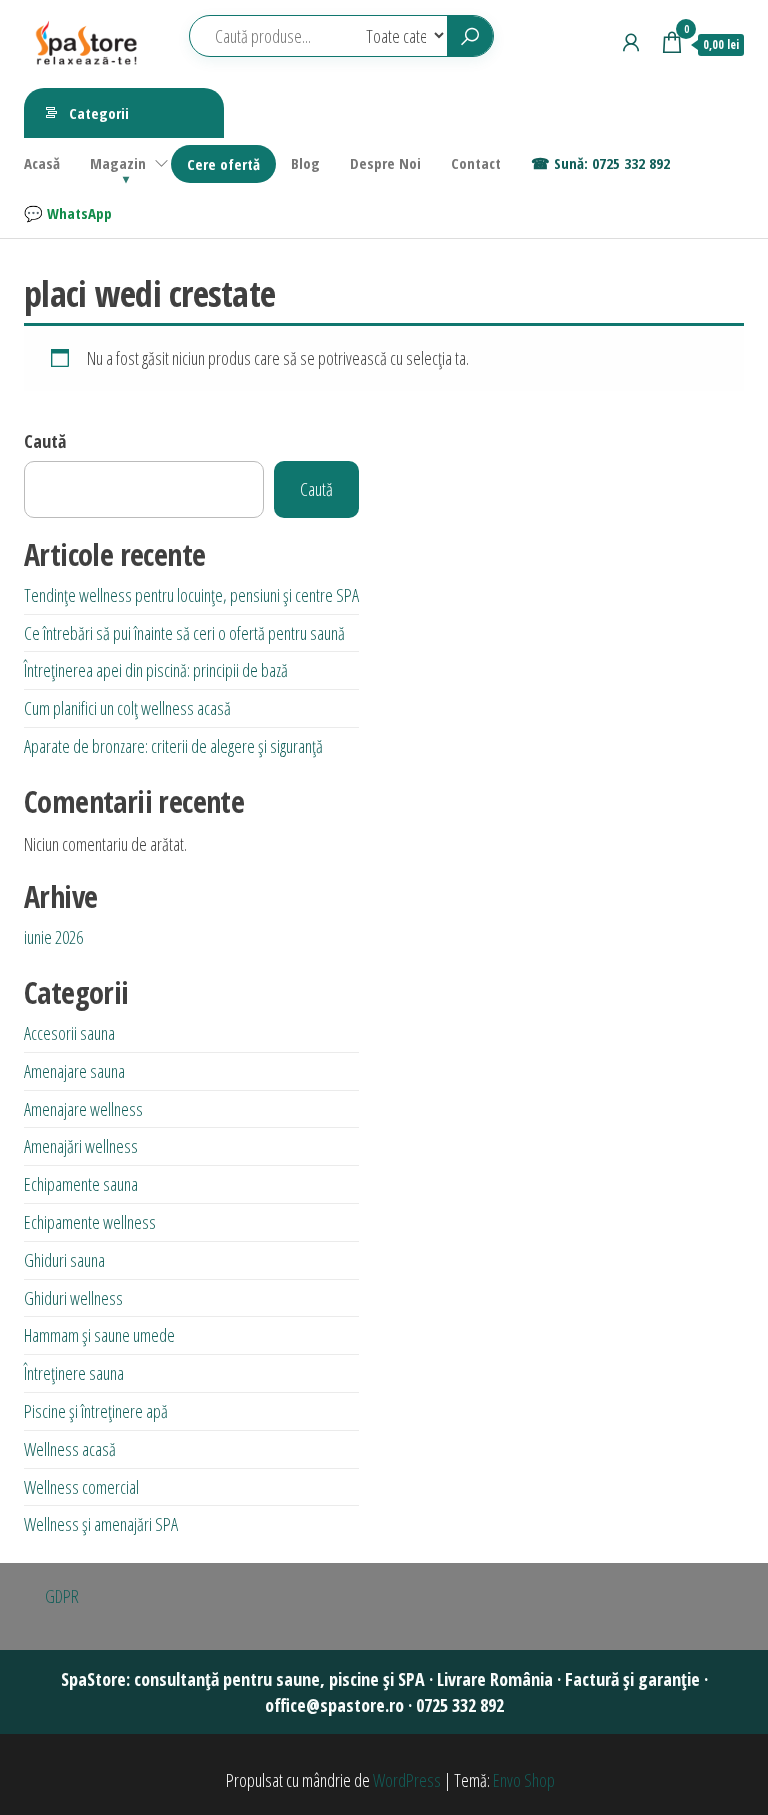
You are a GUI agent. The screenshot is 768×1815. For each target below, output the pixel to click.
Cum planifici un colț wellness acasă (127, 708)
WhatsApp (79, 213)
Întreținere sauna (74, 1373)
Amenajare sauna (74, 1071)
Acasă (42, 163)
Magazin (118, 163)
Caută (45, 441)
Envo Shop (524, 1780)
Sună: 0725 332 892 (612, 163)
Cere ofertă (223, 164)
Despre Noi (385, 163)
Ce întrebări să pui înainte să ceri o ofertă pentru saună (184, 633)
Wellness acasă (70, 1449)
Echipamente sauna (81, 1184)
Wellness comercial (81, 1487)
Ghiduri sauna (64, 1260)
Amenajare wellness (83, 1109)
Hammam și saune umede (99, 1335)
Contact (476, 163)
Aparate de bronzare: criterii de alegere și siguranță (173, 746)
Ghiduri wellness (73, 1298)
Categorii (99, 113)
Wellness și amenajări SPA (101, 1524)
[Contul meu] (631, 42)
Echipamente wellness (90, 1222)
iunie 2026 (53, 937)
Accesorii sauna (69, 1033)
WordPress (407, 1780)
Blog (305, 163)
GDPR (62, 1596)
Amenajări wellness (81, 1146)
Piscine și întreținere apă (96, 1411)
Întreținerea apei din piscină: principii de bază (156, 670)
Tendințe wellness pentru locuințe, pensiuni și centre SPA (191, 595)
